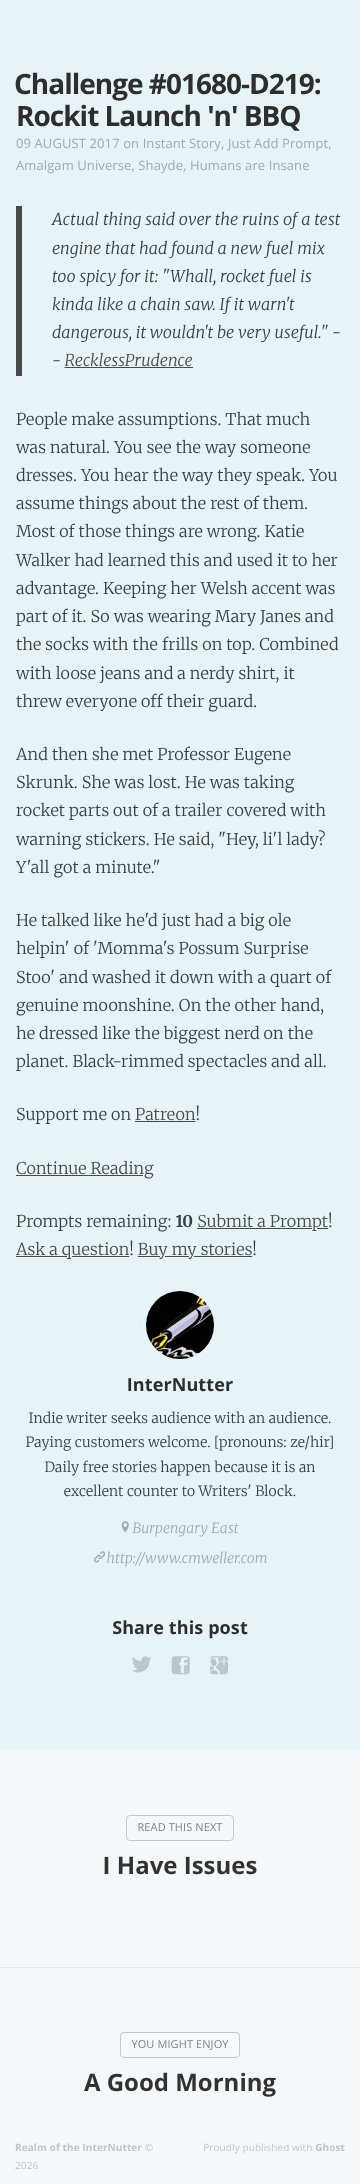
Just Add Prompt (278, 143)
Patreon (165, 1115)
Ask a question (72, 1250)
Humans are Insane (250, 165)
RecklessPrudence (129, 361)
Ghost (330, 2147)
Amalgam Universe (73, 165)
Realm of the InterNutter (78, 2147)
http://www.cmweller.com (187, 1558)
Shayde (160, 165)
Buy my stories (195, 1250)
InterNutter (180, 1385)
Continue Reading (85, 1169)
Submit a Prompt (262, 1222)
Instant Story (182, 143)
